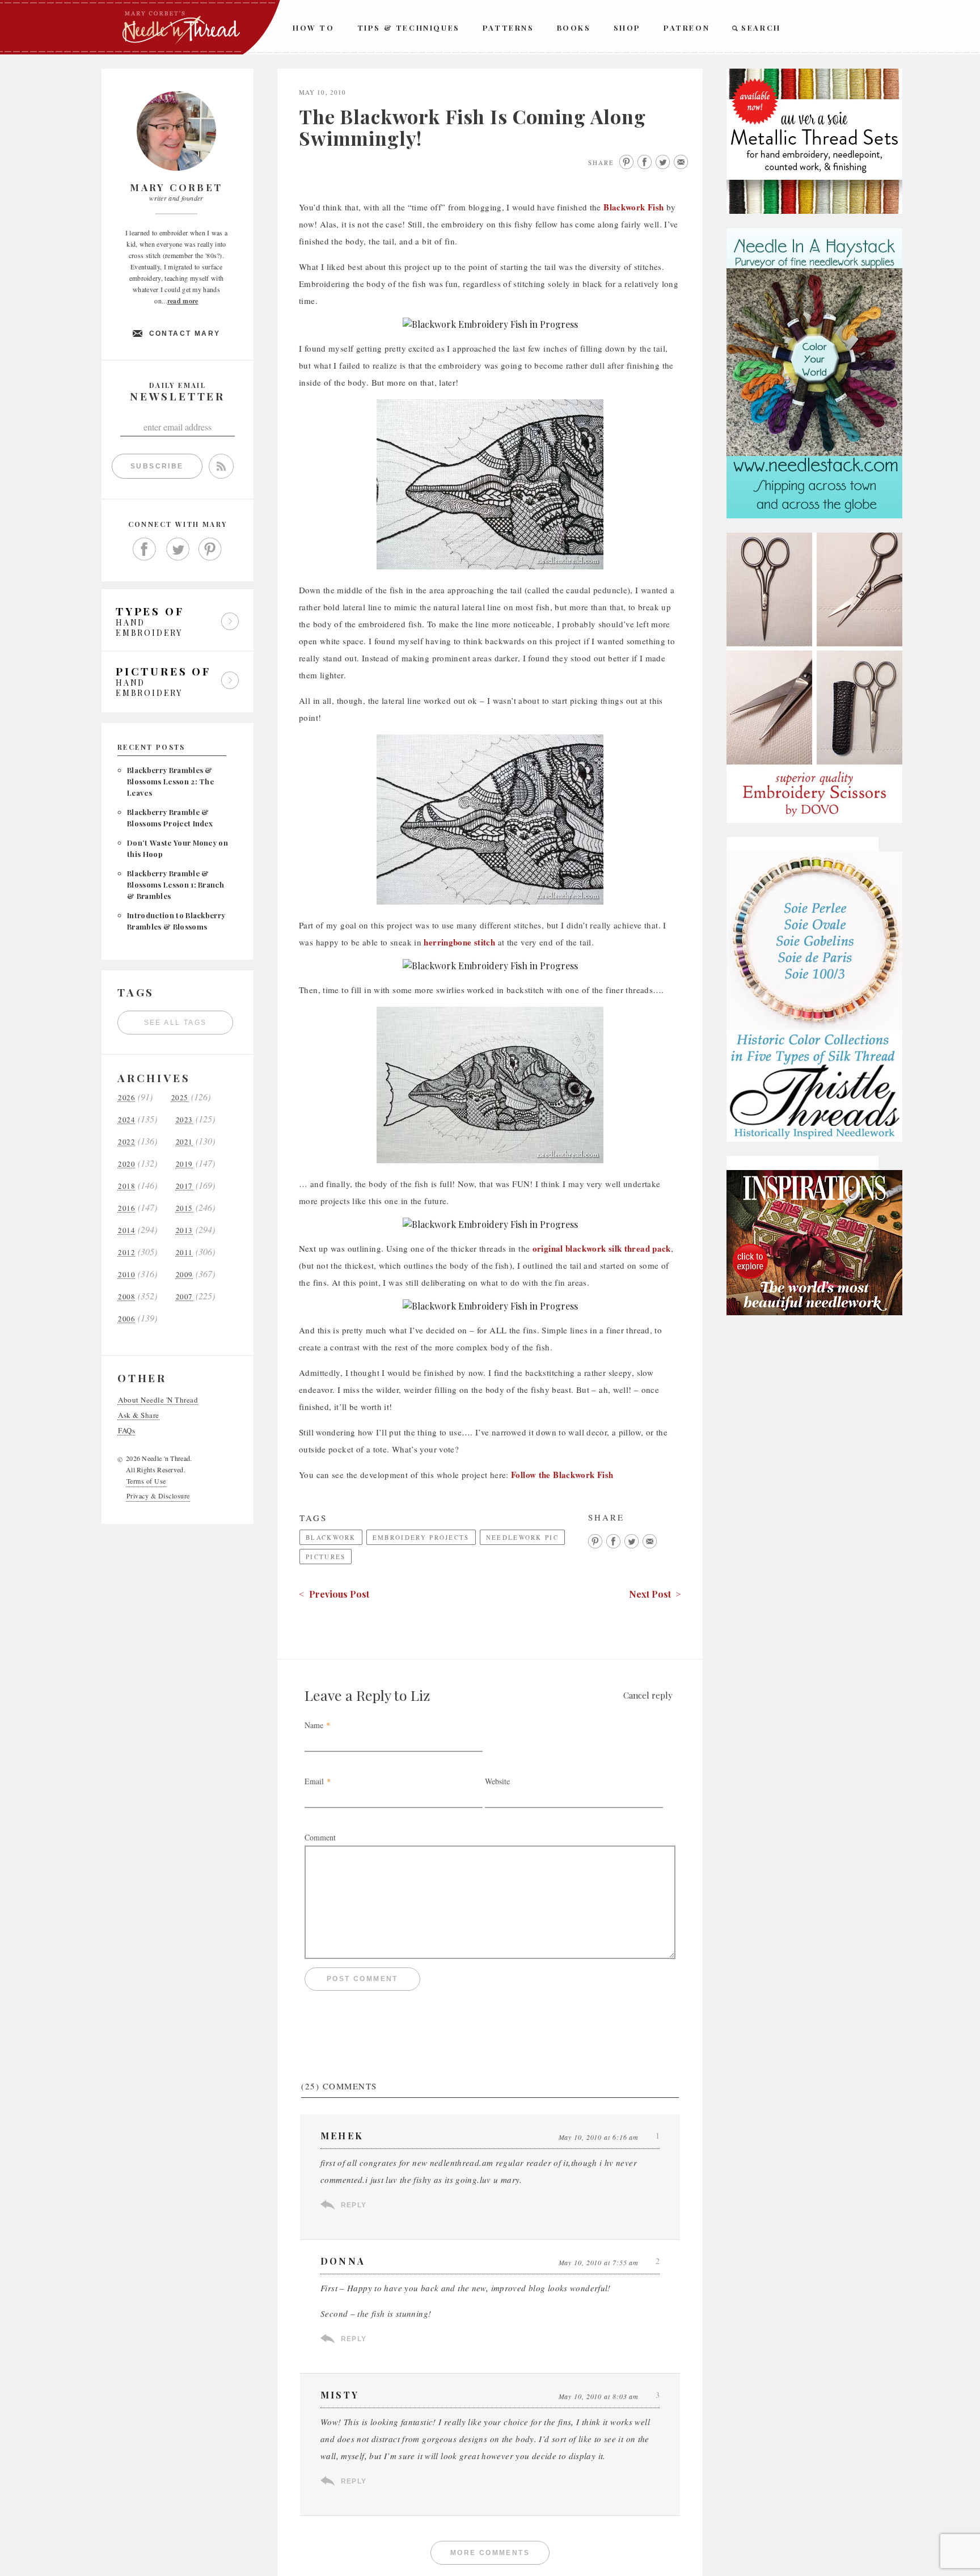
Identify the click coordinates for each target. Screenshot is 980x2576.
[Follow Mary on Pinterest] (210, 550)
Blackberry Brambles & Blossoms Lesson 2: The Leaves (170, 781)
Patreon (687, 28)
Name (314, 1725)
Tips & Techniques (409, 28)
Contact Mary (185, 333)
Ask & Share (139, 1415)
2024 (126, 1120)
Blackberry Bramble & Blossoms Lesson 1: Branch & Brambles (176, 884)
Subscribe (157, 466)
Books (574, 28)
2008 (126, 1297)
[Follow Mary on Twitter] (178, 550)
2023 (184, 1120)
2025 (180, 1098)
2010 (126, 1275)
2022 (126, 1142)
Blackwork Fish (633, 207)
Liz (420, 1695)
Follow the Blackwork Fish (562, 1475)
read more (183, 301)
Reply (354, 2205)
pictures (326, 1557)
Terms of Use (146, 1481)
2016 (126, 1208)
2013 (184, 1230)
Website (497, 1781)
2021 (184, 1142)
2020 (126, 1164)
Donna (343, 2261)
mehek (342, 2136)
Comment (320, 1837)
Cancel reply (648, 1695)
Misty (340, 2395)
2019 (184, 1164)
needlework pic (522, 1537)
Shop (627, 28)
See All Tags (176, 1023)
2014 (126, 1230)
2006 (126, 1319)
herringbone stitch (459, 942)
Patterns (508, 28)
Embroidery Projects (421, 1537)
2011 (184, 1253)
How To (314, 28)
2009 (184, 1275)
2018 (126, 1186)
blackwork (331, 1537)
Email (314, 1781)
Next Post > (655, 1594)
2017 (184, 1186)
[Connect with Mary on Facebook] (145, 550)
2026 (126, 1098)
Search (761, 28)
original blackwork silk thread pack (602, 1248)
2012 (126, 1253)
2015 (184, 1208)
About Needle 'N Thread (158, 1400)
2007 (184, 1297)
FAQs (126, 1431)
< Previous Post (334, 1594)
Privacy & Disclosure (158, 1496)
